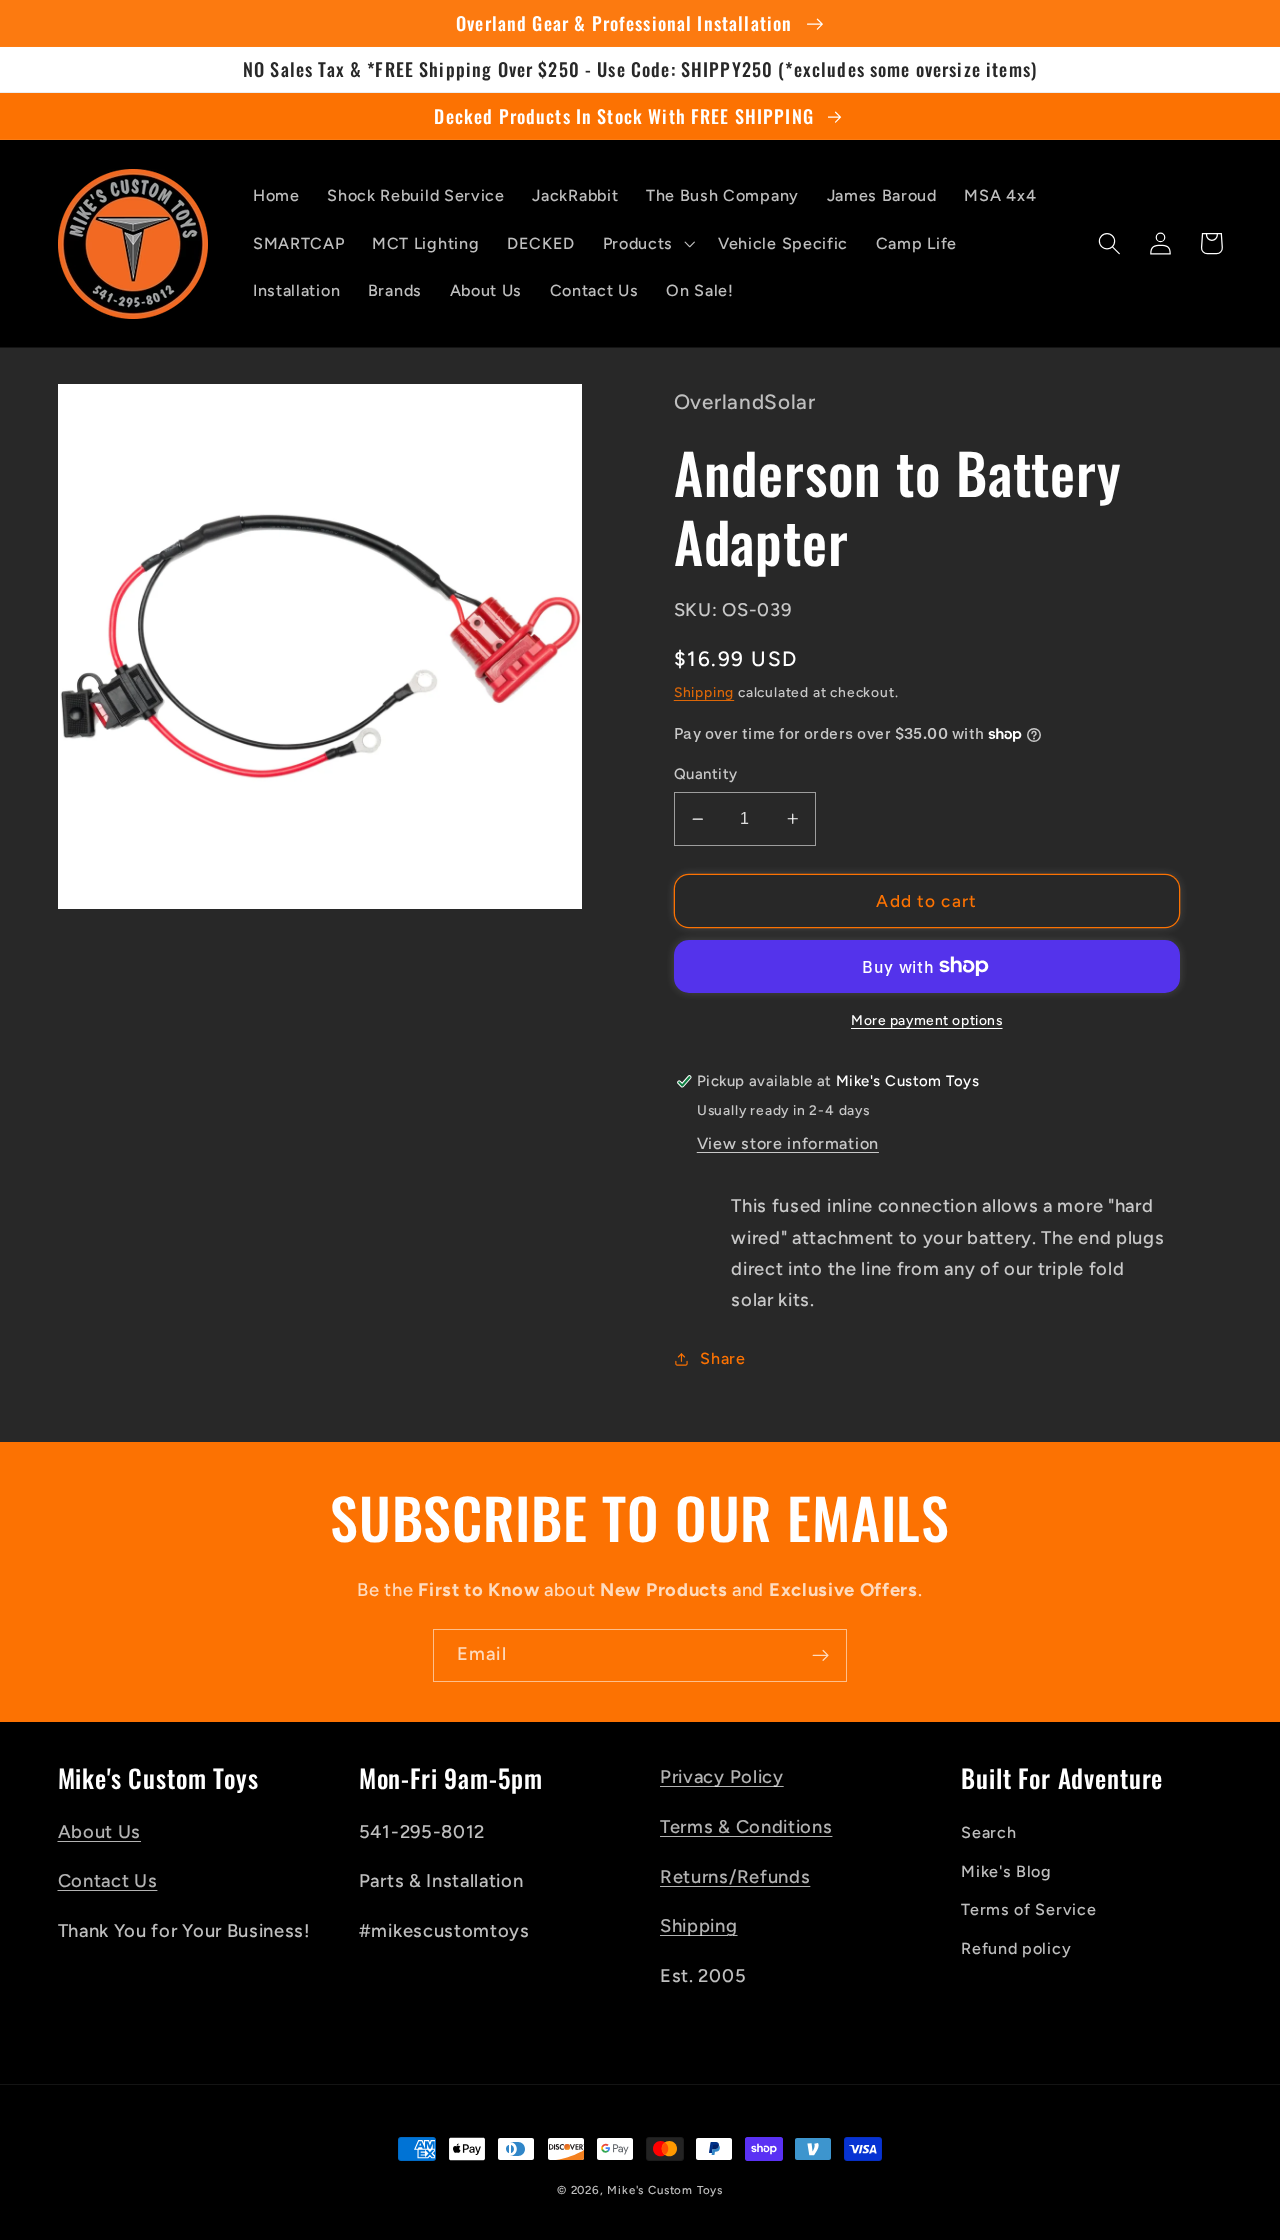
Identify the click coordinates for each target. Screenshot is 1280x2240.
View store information (788, 1143)
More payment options (927, 1020)
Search (988, 1832)
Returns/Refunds (735, 1877)
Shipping (704, 692)
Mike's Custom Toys (665, 2190)
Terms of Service (1028, 1909)
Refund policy (1016, 1948)
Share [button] (722, 1358)
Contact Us (108, 1881)
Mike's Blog (1006, 1871)
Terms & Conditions (746, 1827)
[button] (646, 244)
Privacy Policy (722, 1777)
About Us (100, 1832)
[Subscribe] (820, 1656)
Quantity (706, 774)
